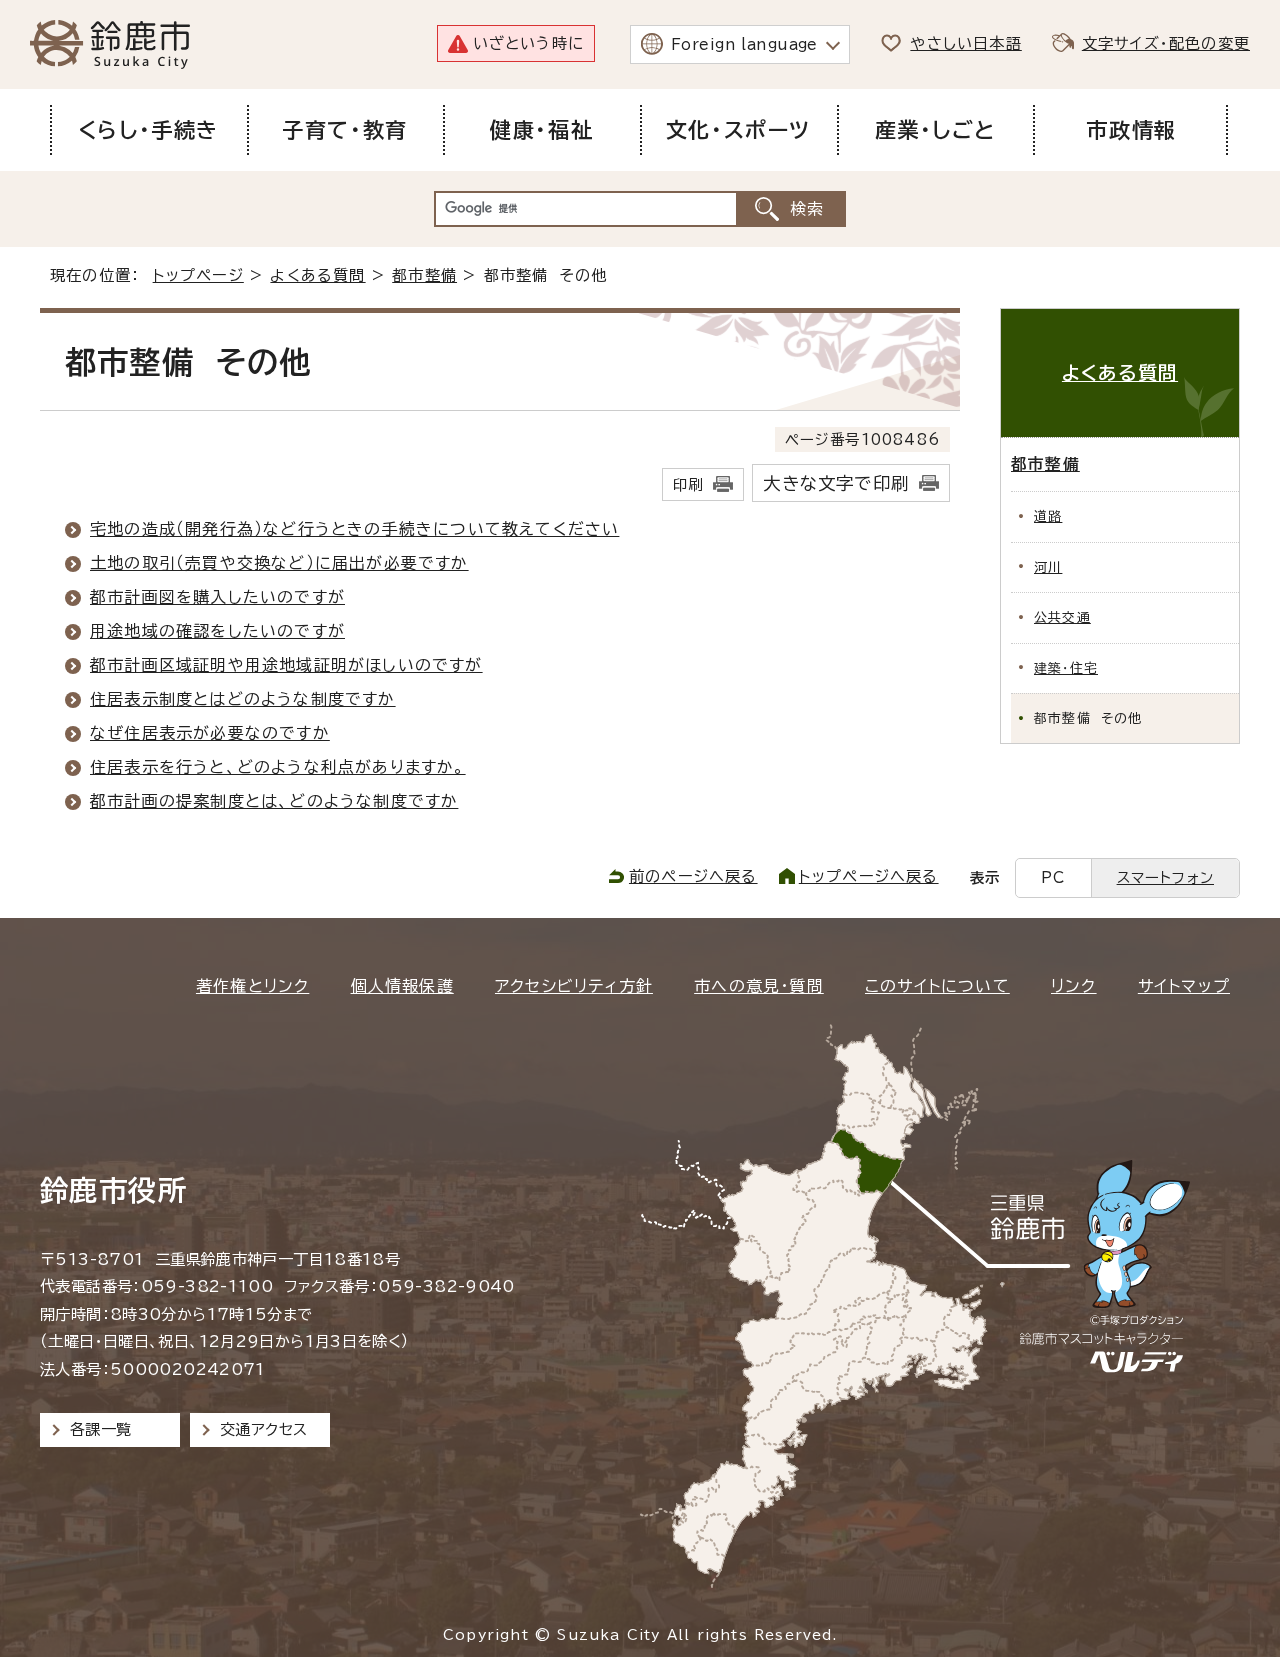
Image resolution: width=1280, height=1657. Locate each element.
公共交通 (1062, 617)
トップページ (198, 275)
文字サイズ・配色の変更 (1166, 43)
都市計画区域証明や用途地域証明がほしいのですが (286, 665)
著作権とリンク (252, 986)
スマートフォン (1165, 877)
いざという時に (528, 43)
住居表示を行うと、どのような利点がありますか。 (278, 767)
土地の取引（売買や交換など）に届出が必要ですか (279, 563)
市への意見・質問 (759, 986)
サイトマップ (1184, 986)
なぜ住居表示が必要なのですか (210, 733)
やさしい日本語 (965, 43)
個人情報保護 (402, 986)
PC (1053, 877)
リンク (1074, 986)
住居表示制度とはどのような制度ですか (243, 699)
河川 (1048, 567)
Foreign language (744, 44)
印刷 (688, 484)
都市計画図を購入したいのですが (217, 597)
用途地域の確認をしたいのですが (217, 631)
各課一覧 (101, 1429)
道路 (1048, 516)
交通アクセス (263, 1429)
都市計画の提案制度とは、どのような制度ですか (274, 801)
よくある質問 (317, 275)
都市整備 (424, 275)
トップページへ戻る (869, 876)
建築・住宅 (1066, 668)
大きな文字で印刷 (836, 483)
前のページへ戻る (693, 876)
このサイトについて (937, 986)
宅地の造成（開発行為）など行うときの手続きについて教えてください (354, 529)
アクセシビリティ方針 (574, 986)
